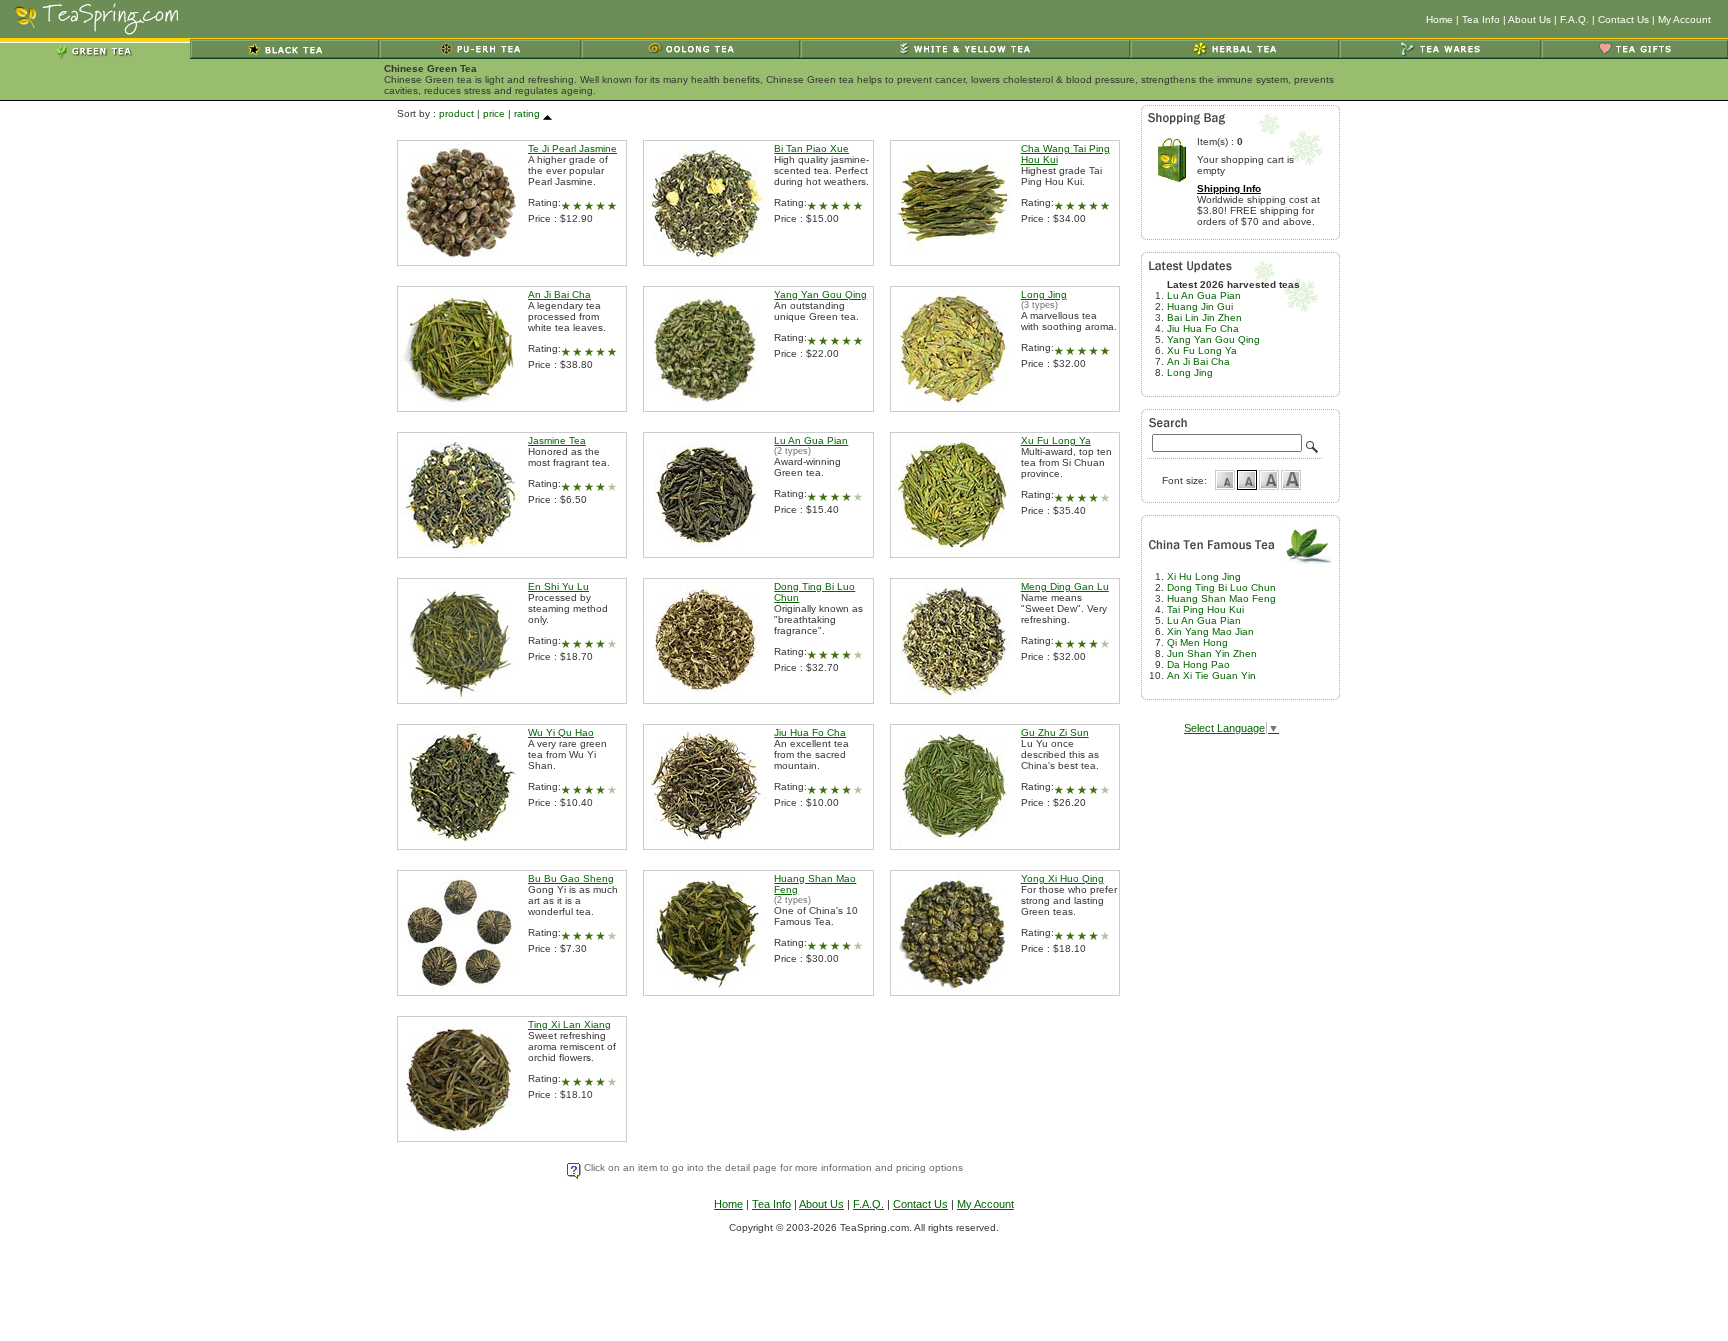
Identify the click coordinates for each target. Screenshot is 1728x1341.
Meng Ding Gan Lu (1065, 586)
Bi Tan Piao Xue (811, 148)
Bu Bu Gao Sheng (571, 878)
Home (1439, 19)
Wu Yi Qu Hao (561, 732)
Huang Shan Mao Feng (1221, 598)
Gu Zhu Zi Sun (1055, 732)
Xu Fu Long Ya (1056, 440)
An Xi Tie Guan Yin (1211, 675)
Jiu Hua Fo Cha (810, 732)
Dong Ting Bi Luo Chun (1221, 587)
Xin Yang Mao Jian (1210, 631)
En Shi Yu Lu (558, 586)
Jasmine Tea (557, 440)
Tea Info (1481, 19)
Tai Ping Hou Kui (1205, 609)
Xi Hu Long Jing (1204, 576)
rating (527, 113)
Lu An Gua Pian (811, 440)
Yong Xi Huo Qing (1062, 878)
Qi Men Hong (1197, 642)
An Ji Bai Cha (559, 294)
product (456, 113)
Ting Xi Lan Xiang (569, 1024)
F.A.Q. (1574, 19)
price (494, 113)
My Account (1684, 19)
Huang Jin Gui (1200, 306)
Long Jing (1044, 294)
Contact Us (1623, 19)
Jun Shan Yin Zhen (1212, 653)
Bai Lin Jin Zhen (1204, 317)
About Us (1529, 19)
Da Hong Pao (1198, 664)
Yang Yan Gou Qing (820, 294)
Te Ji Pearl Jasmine (572, 148)
